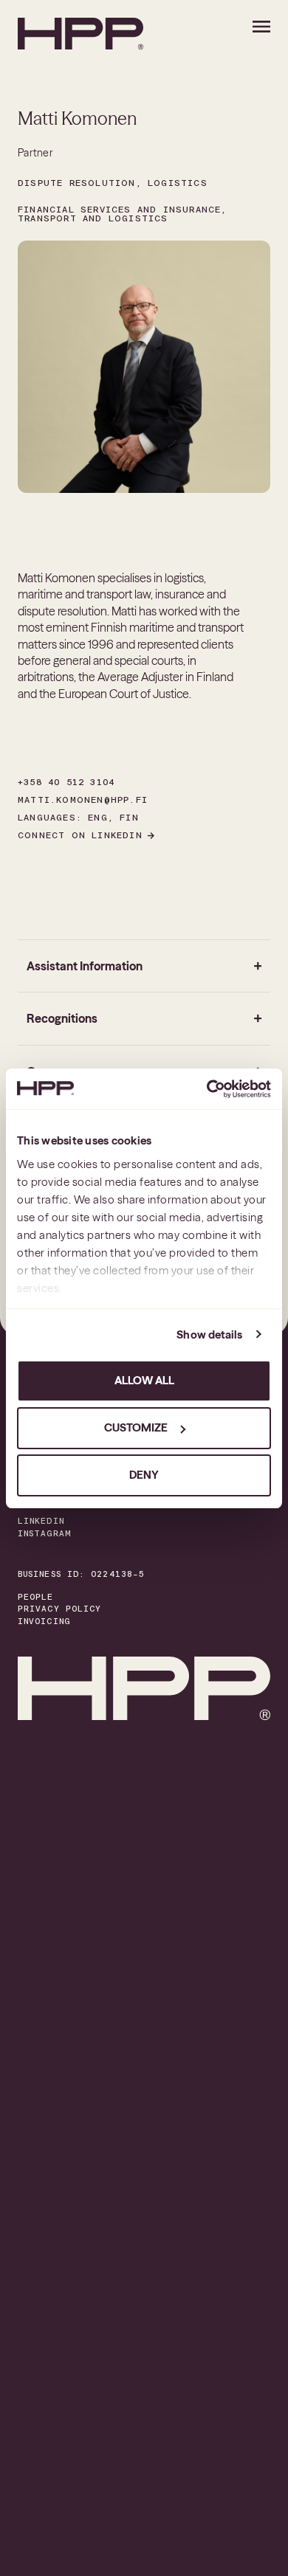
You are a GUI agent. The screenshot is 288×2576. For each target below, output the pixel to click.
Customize (136, 1427)
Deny (144, 1475)
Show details (209, 1334)
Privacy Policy (59, 1609)
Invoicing (44, 1622)
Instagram (44, 1534)
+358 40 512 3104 (66, 782)
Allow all (144, 1380)
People (36, 1597)
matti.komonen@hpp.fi (83, 800)
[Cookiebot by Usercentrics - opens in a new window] (207, 1089)
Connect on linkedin (80, 835)
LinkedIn (41, 1521)
